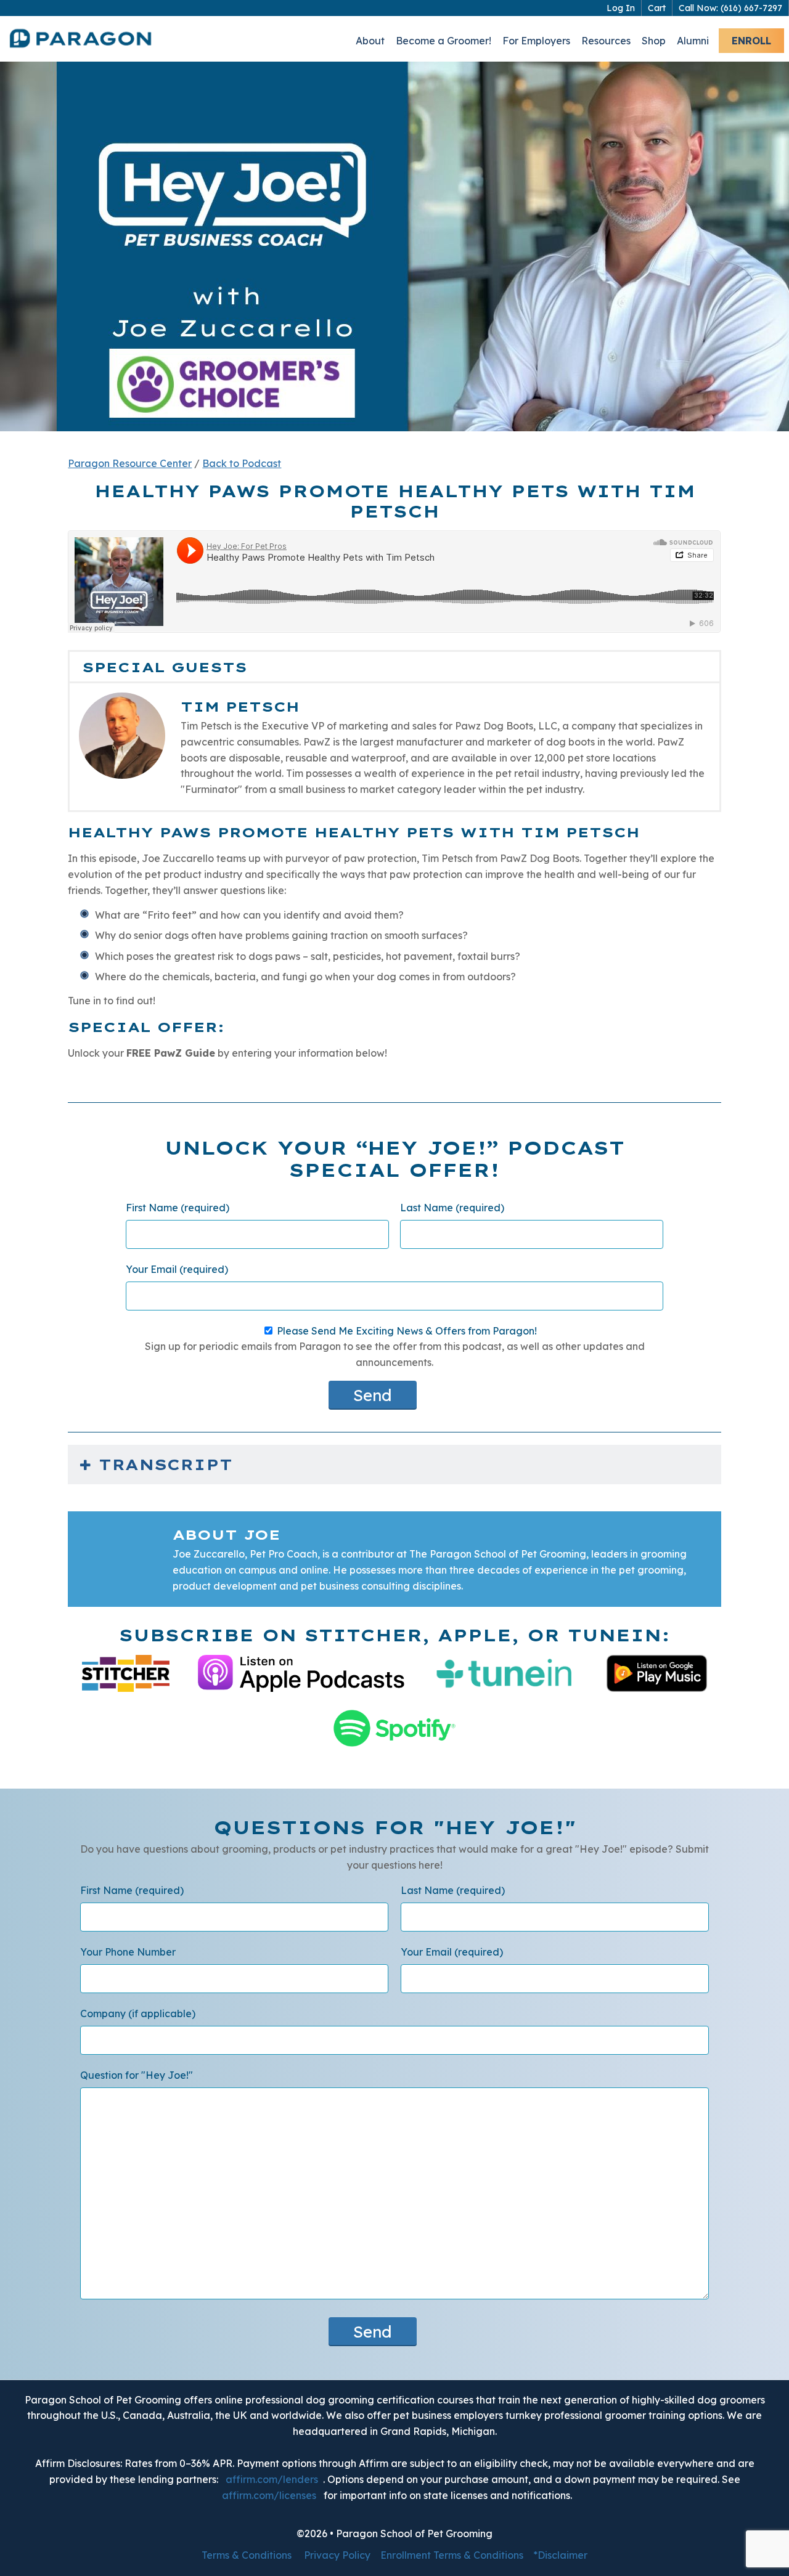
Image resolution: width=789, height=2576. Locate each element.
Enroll (751, 41)
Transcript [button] (166, 1465)
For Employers (536, 41)
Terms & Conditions (247, 2555)
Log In (621, 8)
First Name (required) (178, 1208)
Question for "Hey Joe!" (137, 2075)
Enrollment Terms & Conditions (452, 2555)
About (370, 41)
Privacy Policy (337, 2555)
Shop (654, 41)
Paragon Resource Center (130, 463)
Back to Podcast (242, 463)
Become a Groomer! (444, 41)
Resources (606, 41)
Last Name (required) (452, 1208)
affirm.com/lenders (272, 2479)
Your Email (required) (177, 1269)
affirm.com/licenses (269, 2495)
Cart (657, 8)
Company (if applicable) (138, 2013)
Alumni (693, 41)
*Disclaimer (560, 2555)
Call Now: (730, 8)
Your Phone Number (128, 1952)
